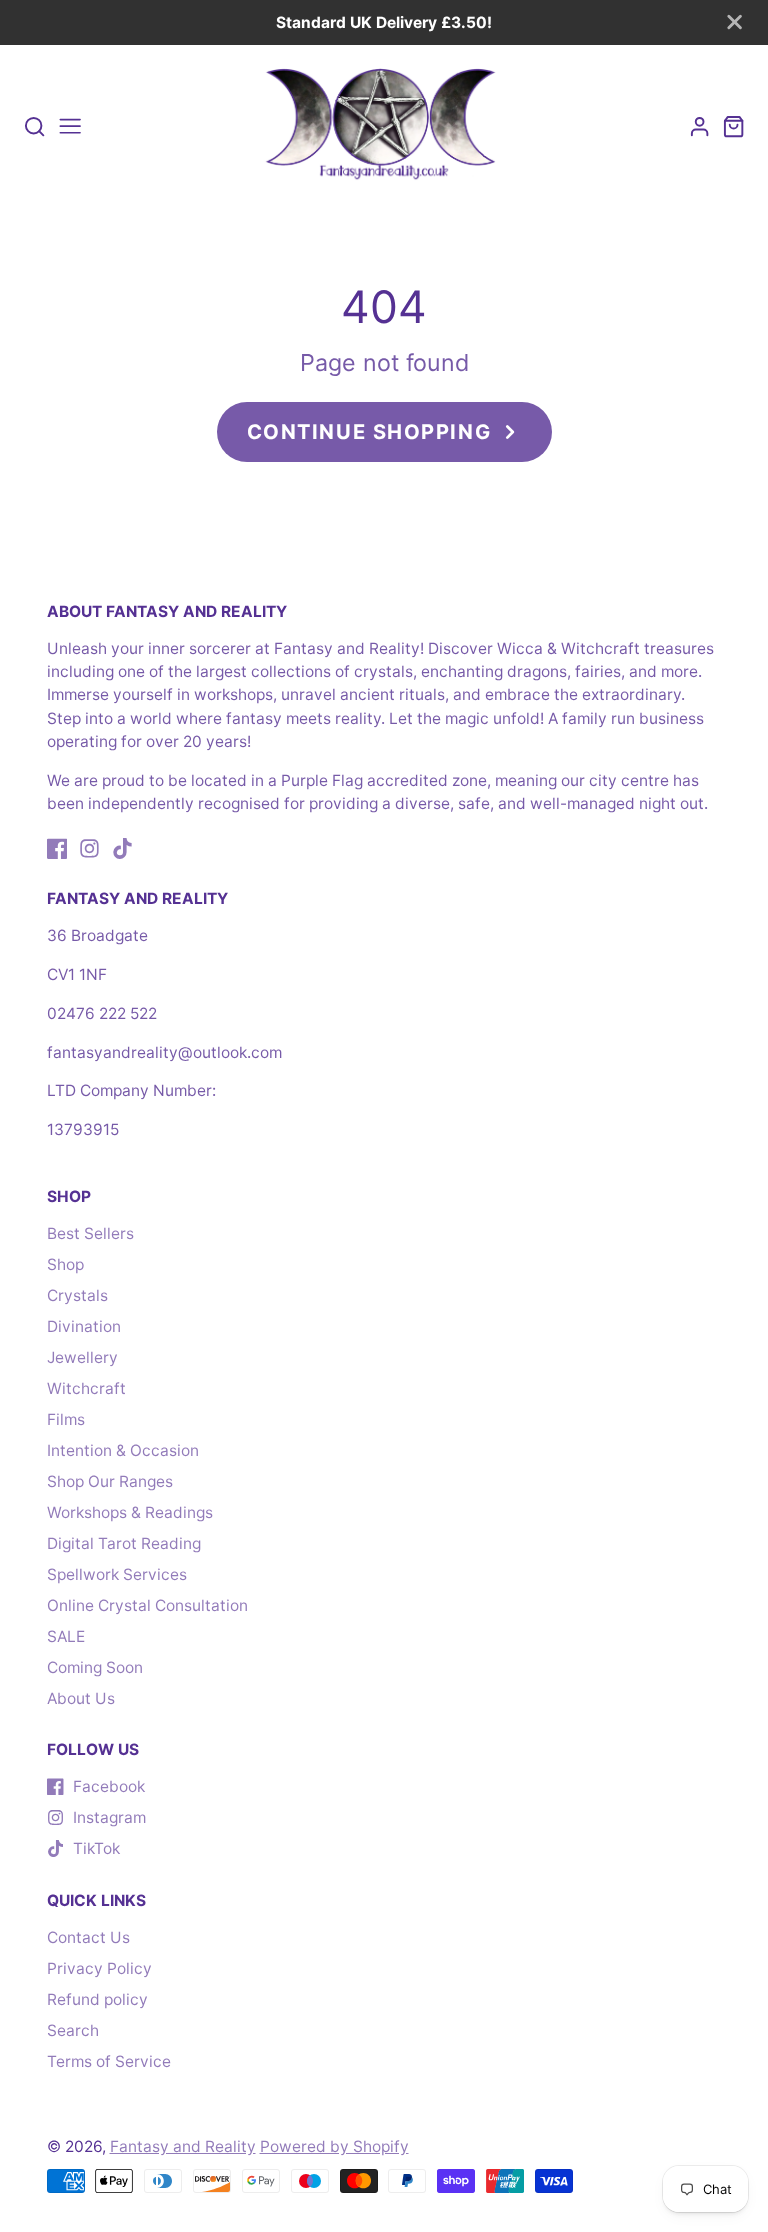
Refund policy (97, 1999)
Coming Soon (95, 1667)
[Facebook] (57, 848)
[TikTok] (122, 848)
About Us (81, 1698)
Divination (84, 1326)
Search (73, 2030)
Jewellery (82, 1357)
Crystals (77, 1295)
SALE (66, 1636)
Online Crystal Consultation (147, 1605)
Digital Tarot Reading (124, 1543)
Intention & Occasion (123, 1450)
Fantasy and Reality (183, 2146)
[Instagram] (89, 848)
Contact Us (88, 1937)
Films (66, 1419)
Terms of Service (109, 2061)
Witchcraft (86, 1388)
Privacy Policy (99, 1968)
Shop (65, 1264)
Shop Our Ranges (110, 1481)
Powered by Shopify (334, 2146)
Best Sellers (90, 1233)
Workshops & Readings (130, 1512)
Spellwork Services (117, 1574)
